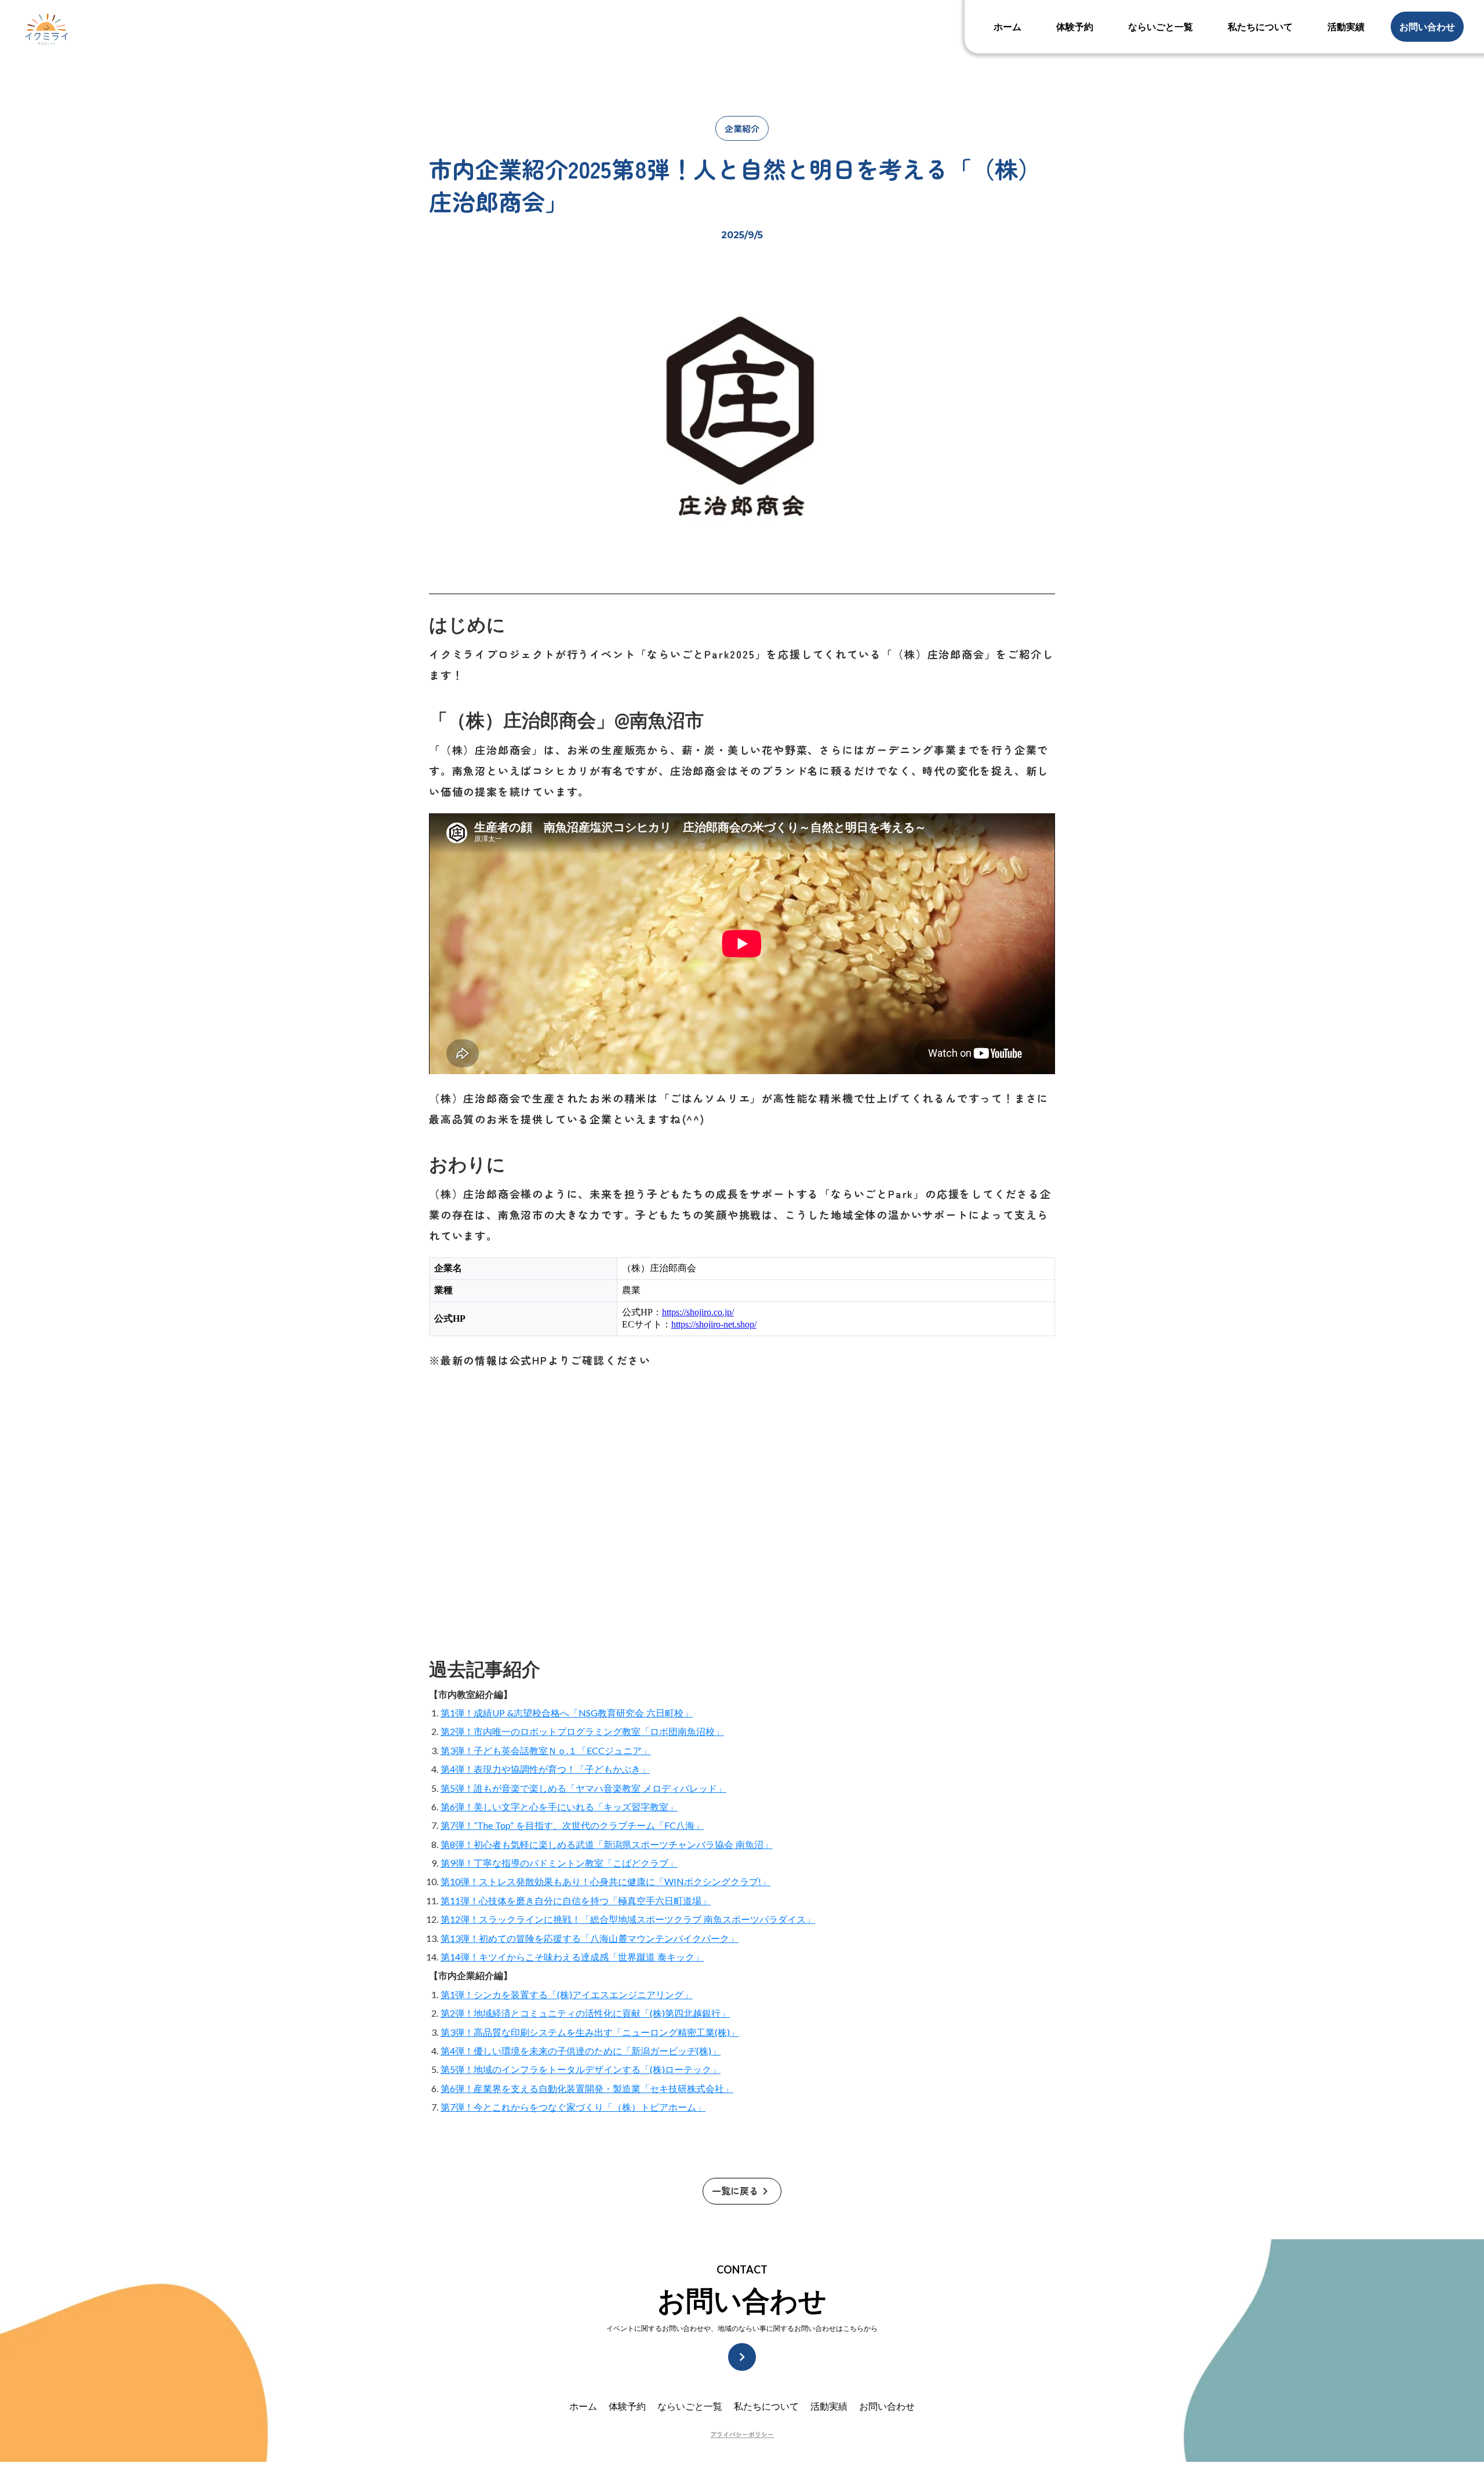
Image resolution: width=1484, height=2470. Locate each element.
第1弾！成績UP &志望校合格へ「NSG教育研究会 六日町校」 (567, 1713)
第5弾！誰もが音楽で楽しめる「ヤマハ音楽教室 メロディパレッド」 (583, 1788)
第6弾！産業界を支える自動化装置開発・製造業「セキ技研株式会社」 (587, 2088)
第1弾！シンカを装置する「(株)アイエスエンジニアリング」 (567, 1994)
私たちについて (766, 2406)
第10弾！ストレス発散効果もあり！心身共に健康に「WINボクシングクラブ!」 (605, 1881)
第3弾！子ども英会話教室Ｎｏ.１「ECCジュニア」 (546, 1750)
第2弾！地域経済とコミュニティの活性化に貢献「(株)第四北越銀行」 (585, 2013)
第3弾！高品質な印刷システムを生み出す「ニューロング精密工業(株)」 (590, 2032)
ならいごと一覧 (690, 2406)
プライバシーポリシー (742, 2434)
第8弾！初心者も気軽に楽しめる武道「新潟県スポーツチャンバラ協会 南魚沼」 (607, 1844)
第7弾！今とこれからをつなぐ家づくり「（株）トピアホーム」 (573, 2107)
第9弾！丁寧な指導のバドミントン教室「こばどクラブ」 (559, 1863)
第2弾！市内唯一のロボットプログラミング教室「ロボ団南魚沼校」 (582, 1731)
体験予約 (627, 2406)
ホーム (583, 2406)
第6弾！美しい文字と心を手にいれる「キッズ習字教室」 (559, 1807)
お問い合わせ (887, 2406)
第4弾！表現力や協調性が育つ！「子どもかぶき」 (545, 1769)
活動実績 (829, 2406)
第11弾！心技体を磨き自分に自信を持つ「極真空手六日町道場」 (576, 1900)
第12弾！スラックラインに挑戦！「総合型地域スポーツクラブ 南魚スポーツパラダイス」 (628, 1919)
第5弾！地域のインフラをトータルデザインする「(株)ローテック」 (581, 2069)
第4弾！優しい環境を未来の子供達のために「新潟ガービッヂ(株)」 (581, 2051)
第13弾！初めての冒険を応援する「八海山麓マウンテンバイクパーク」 (590, 1938)
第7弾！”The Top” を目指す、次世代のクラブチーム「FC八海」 (572, 1825)
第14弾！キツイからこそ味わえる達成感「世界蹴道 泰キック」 (572, 1957)
